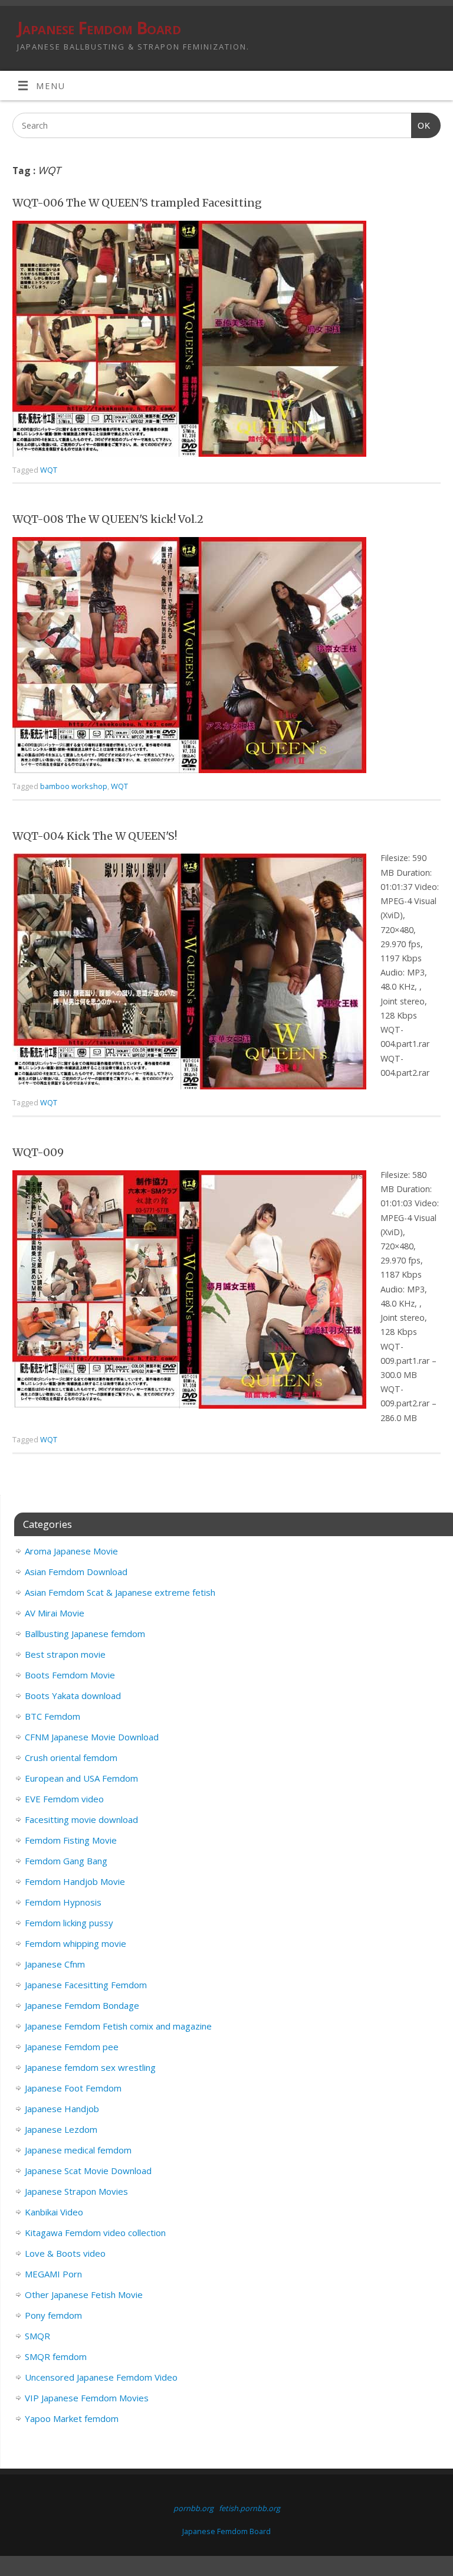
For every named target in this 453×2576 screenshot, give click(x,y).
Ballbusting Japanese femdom (85, 1634)
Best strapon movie (65, 1654)
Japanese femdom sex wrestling (90, 2067)
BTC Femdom (52, 1716)
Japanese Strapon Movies (76, 2191)
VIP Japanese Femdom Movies (87, 2398)
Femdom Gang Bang (66, 1861)
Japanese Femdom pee (72, 2047)
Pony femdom (53, 2315)
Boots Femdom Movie (70, 1675)
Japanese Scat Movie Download (88, 2171)
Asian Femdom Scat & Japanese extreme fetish (120, 1592)
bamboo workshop (74, 786)
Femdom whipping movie (75, 1943)
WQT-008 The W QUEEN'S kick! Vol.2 (108, 519)
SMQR (37, 2336)
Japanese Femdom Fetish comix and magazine (118, 2026)
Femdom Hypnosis (63, 1902)
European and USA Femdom (81, 1778)
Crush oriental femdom (71, 1757)
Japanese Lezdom (61, 2129)
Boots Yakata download (73, 1695)
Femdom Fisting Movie (71, 1840)
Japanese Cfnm (55, 1964)
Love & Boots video (65, 2253)
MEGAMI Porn (53, 2274)
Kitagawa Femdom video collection (95, 2233)
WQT (49, 470)
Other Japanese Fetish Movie (84, 2294)
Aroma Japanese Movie (71, 1551)
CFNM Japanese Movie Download (92, 1737)
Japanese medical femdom (78, 2150)
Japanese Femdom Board (99, 28)
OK (421, 125)
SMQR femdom (56, 2356)
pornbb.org (193, 2508)
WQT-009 (38, 1152)
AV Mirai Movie (55, 1613)
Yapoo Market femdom (72, 2418)
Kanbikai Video (54, 2212)
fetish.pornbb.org (250, 2508)
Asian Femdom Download (76, 1572)
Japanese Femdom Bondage (82, 2005)
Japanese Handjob (62, 2109)
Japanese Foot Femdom (73, 2088)
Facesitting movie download (81, 1819)
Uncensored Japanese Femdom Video (101, 2377)
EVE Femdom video (64, 1799)
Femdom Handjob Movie (75, 1881)
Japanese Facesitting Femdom (86, 1985)
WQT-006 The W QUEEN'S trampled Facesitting (137, 203)
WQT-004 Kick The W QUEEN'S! (95, 836)
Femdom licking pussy (69, 1923)
